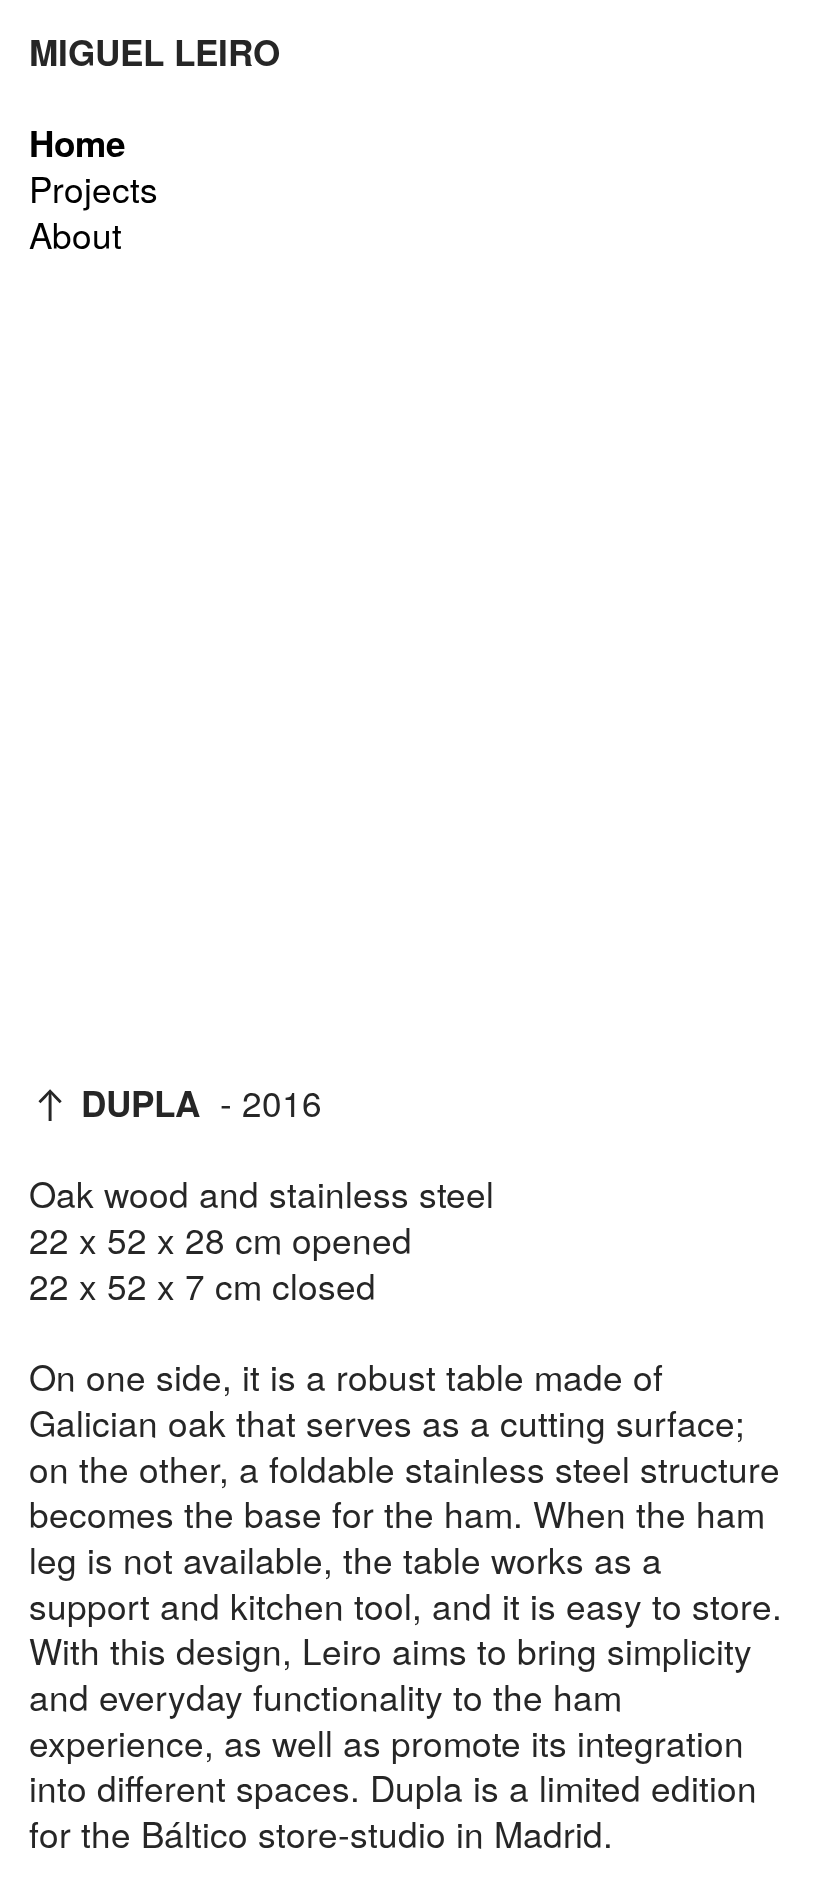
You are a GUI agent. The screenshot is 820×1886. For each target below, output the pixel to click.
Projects (93, 188)
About (75, 234)
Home (77, 142)
